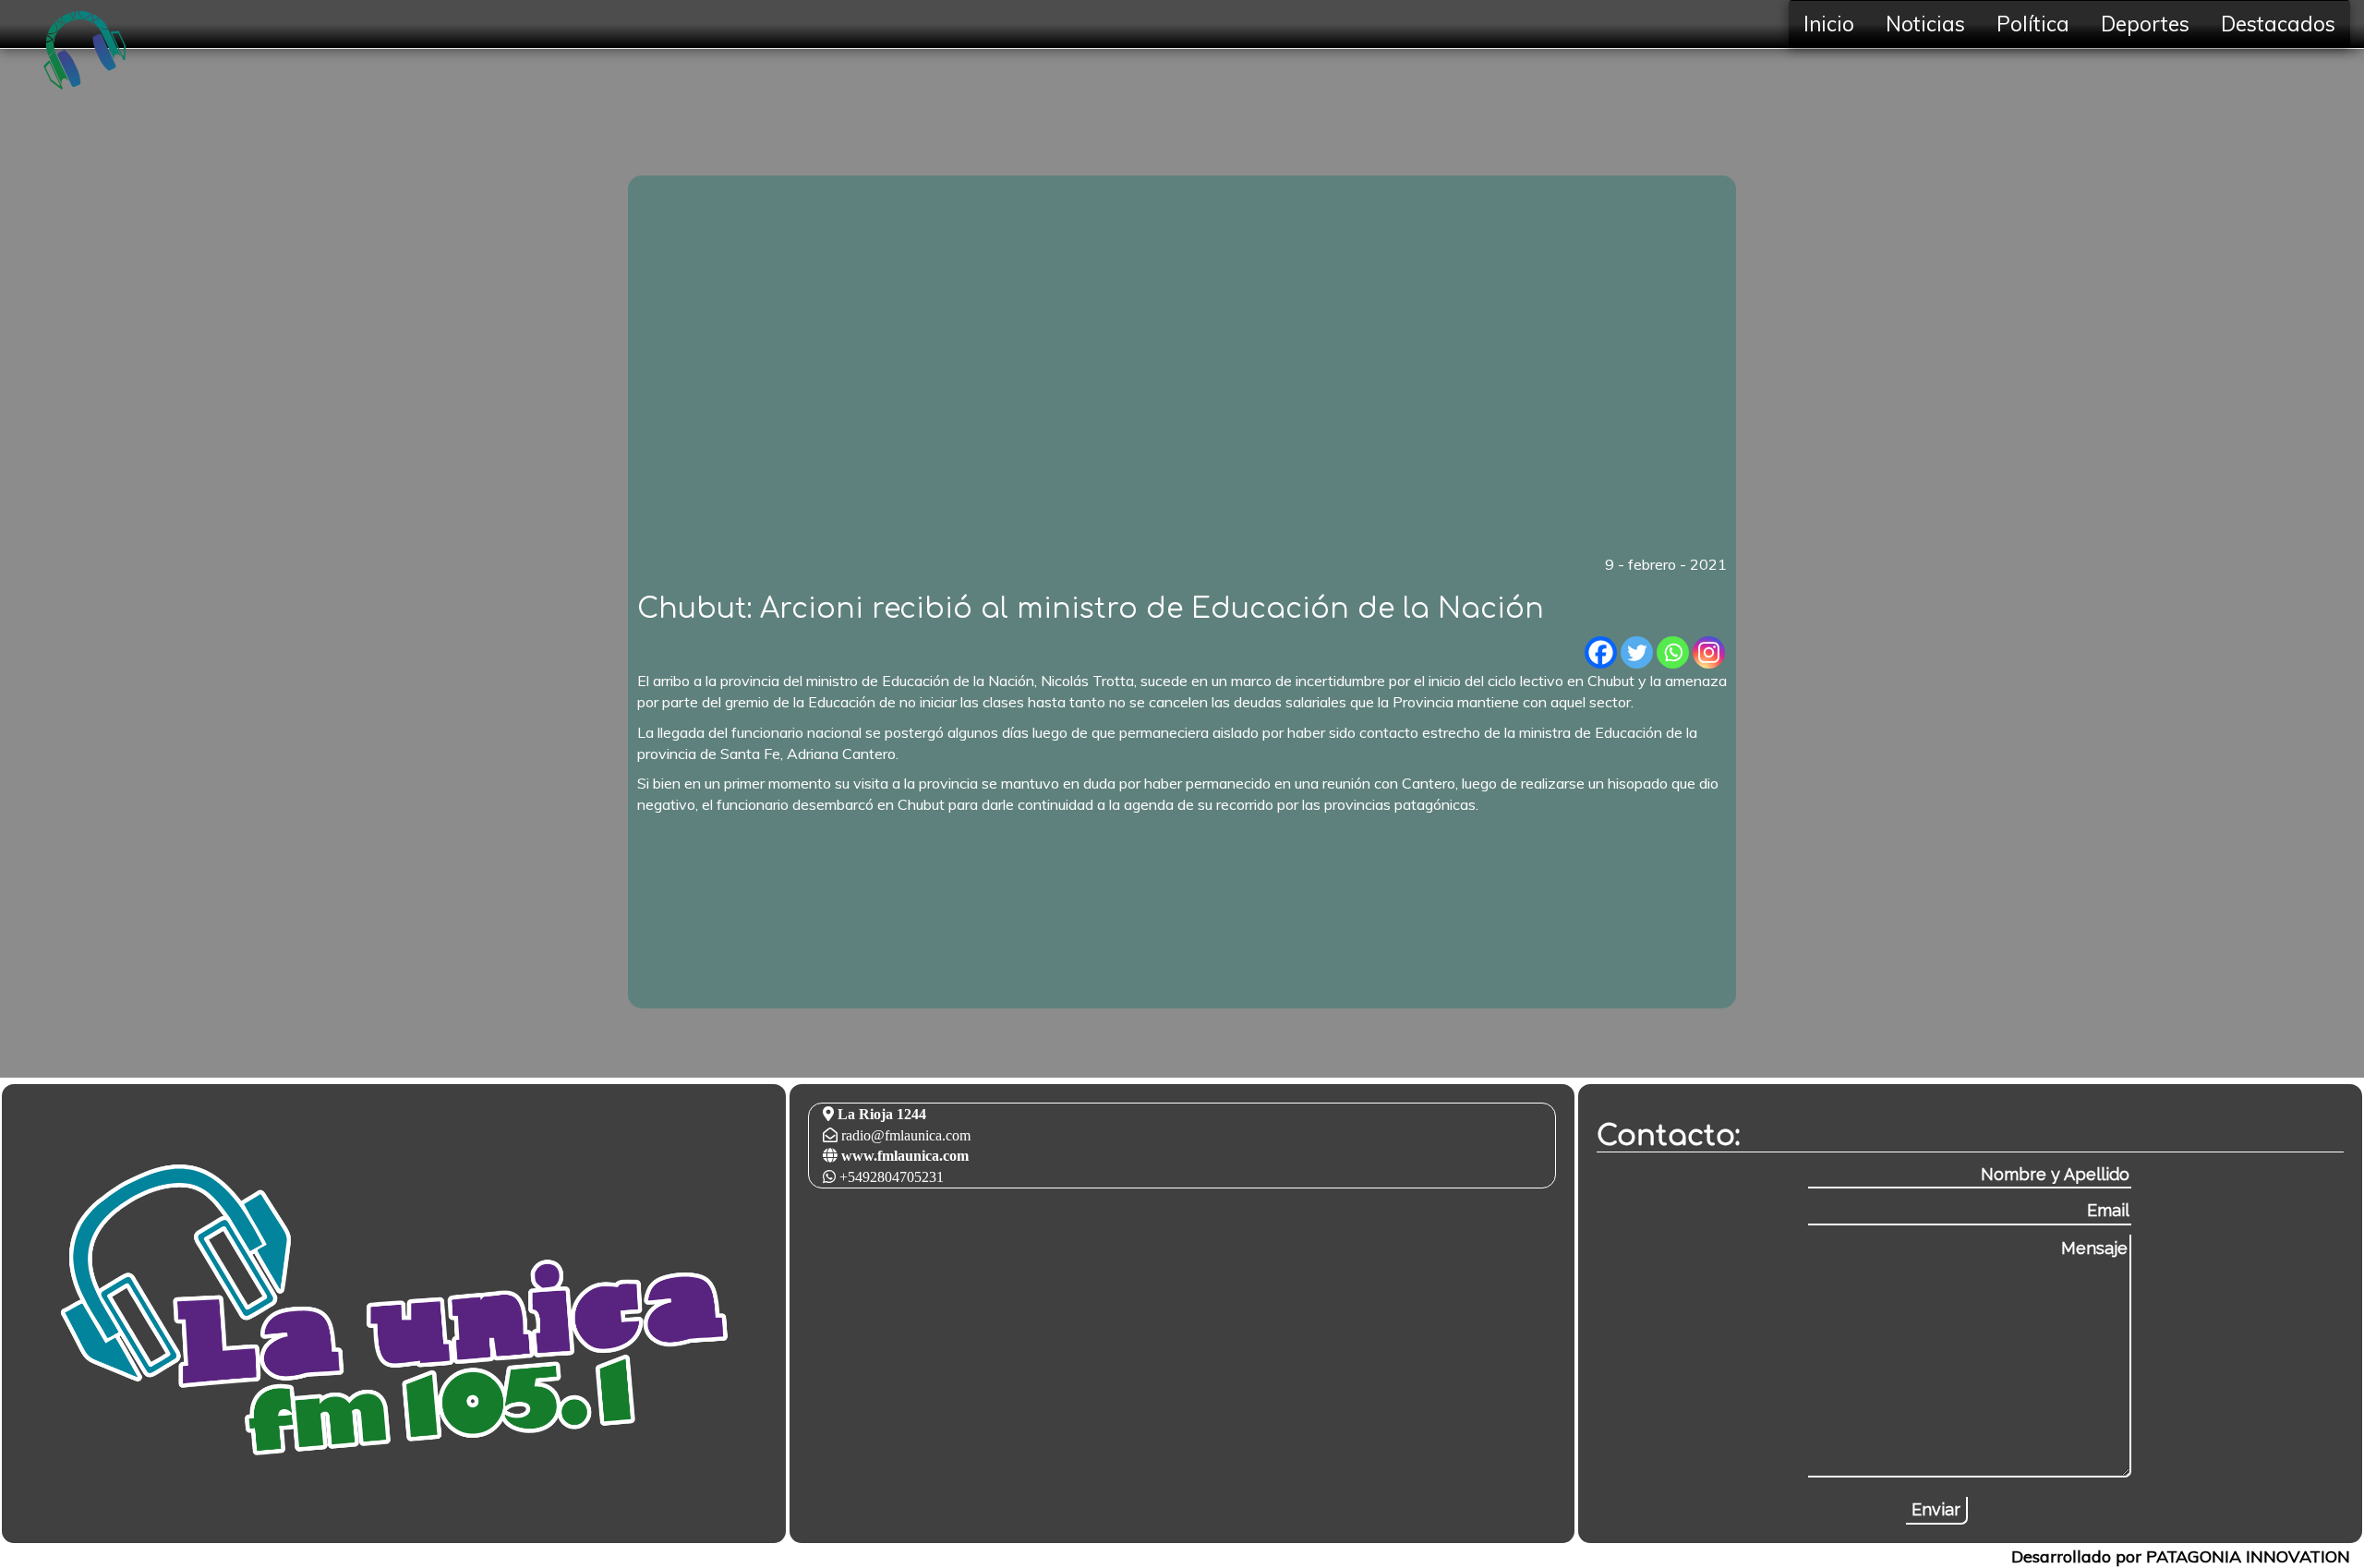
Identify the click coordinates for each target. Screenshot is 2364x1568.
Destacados (2278, 24)
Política (2033, 24)
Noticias (1925, 24)
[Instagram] (1709, 652)
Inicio (1829, 24)
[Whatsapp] (1673, 652)
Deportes (2145, 24)
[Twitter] (1637, 652)
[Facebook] (1601, 652)
